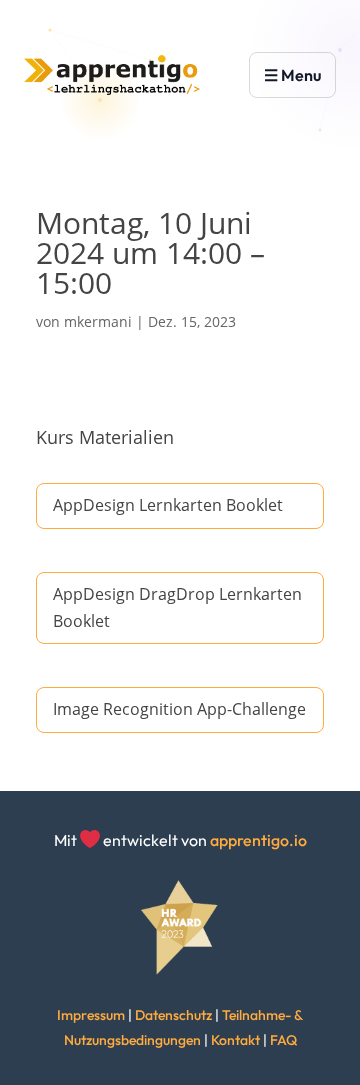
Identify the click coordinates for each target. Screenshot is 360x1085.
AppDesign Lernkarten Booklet (168, 505)
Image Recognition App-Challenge (179, 709)
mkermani (98, 321)
